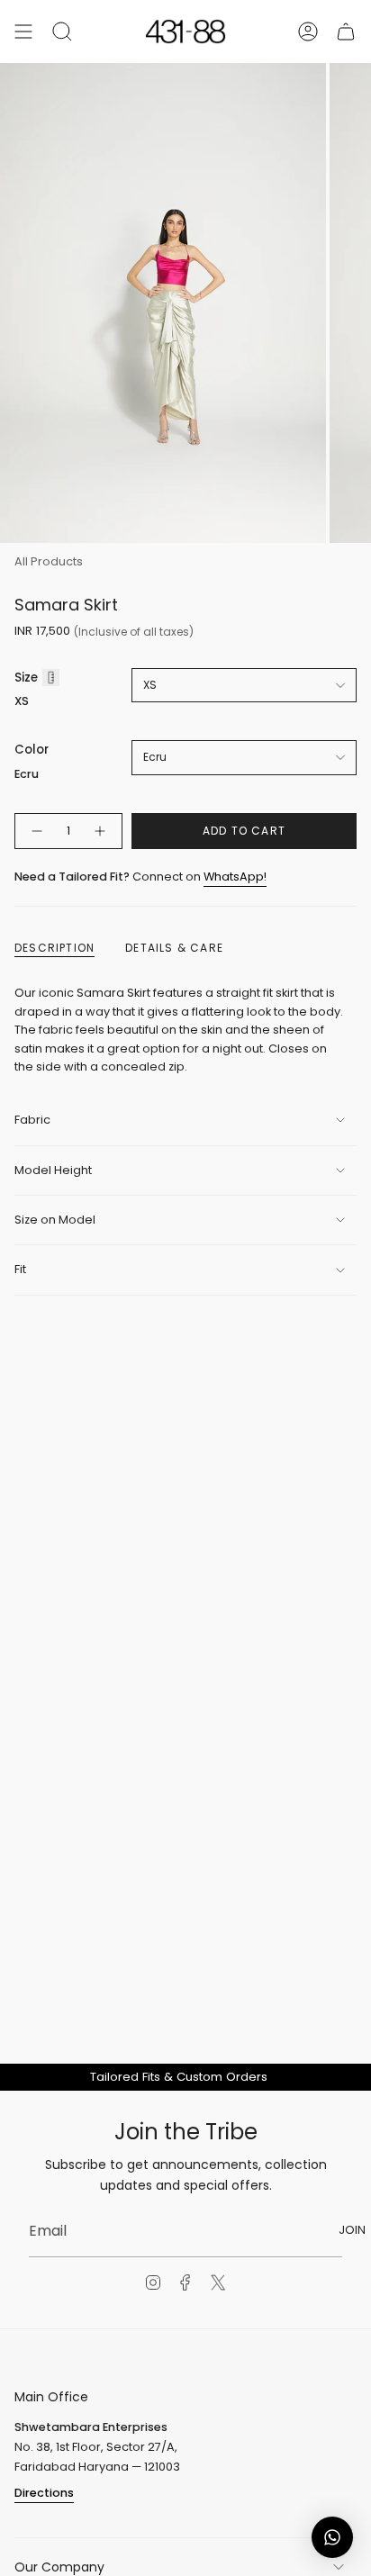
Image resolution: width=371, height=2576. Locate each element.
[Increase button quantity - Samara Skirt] (101, 831)
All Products (49, 561)
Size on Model (55, 1220)
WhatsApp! (235, 877)
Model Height (53, 1170)
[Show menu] (23, 32)
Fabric (32, 1120)
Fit (20, 1269)
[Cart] (346, 32)
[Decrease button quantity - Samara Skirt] (36, 831)
